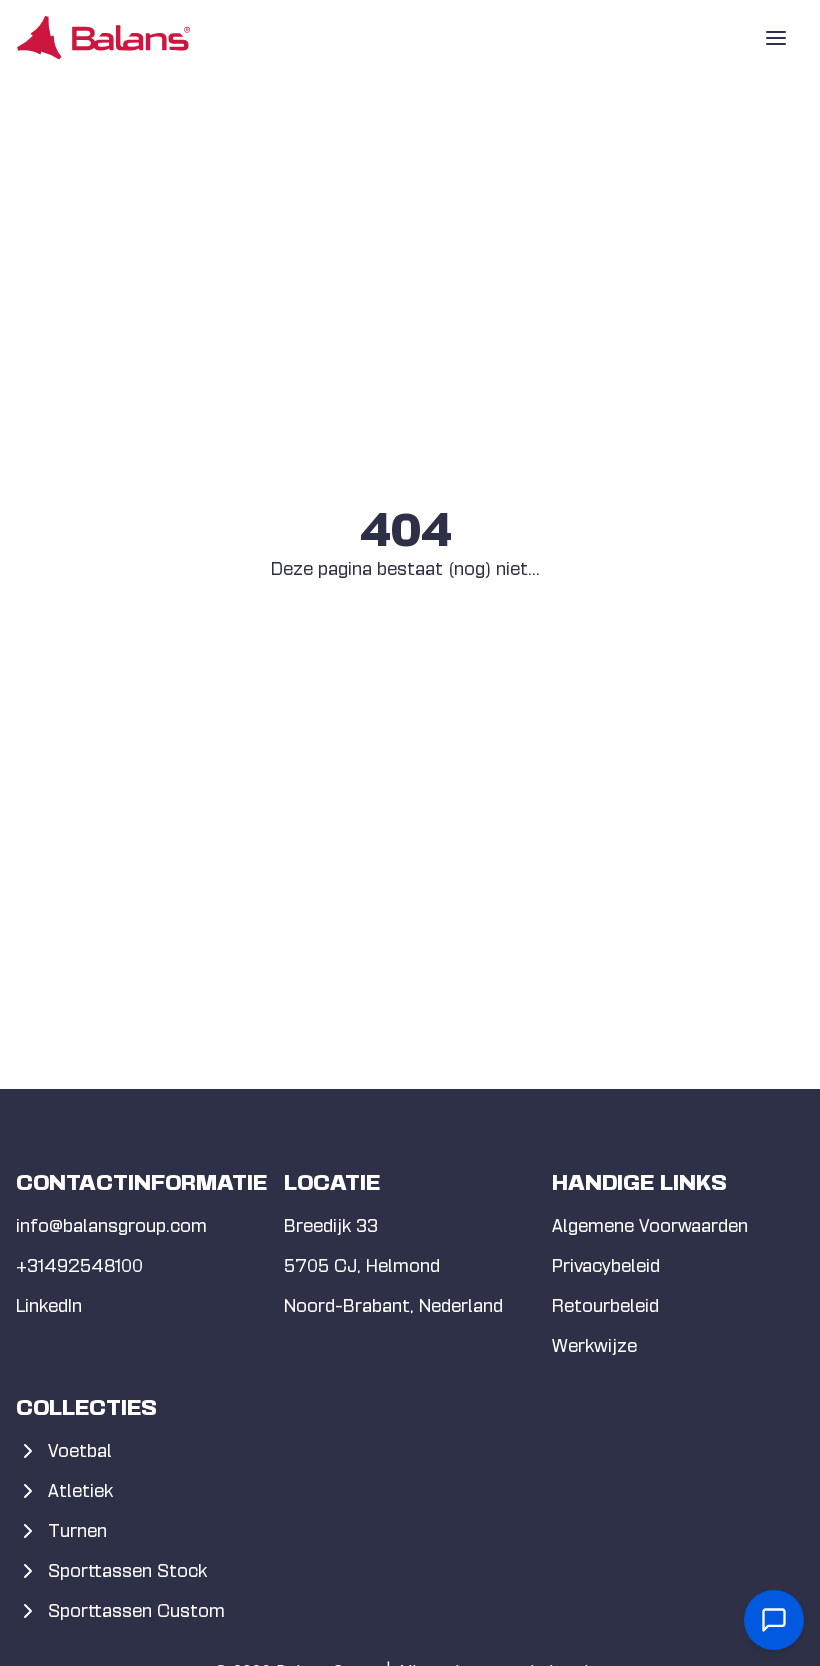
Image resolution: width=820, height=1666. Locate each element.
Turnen (77, 1530)
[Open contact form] (774, 1620)
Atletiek (80, 1490)
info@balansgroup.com (111, 1225)
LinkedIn (49, 1305)
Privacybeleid (606, 1265)
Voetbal (80, 1450)
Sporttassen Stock (127, 1570)
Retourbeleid (605, 1305)
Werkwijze (594, 1345)
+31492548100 (79, 1265)
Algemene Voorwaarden (650, 1225)
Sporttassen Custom (136, 1610)
